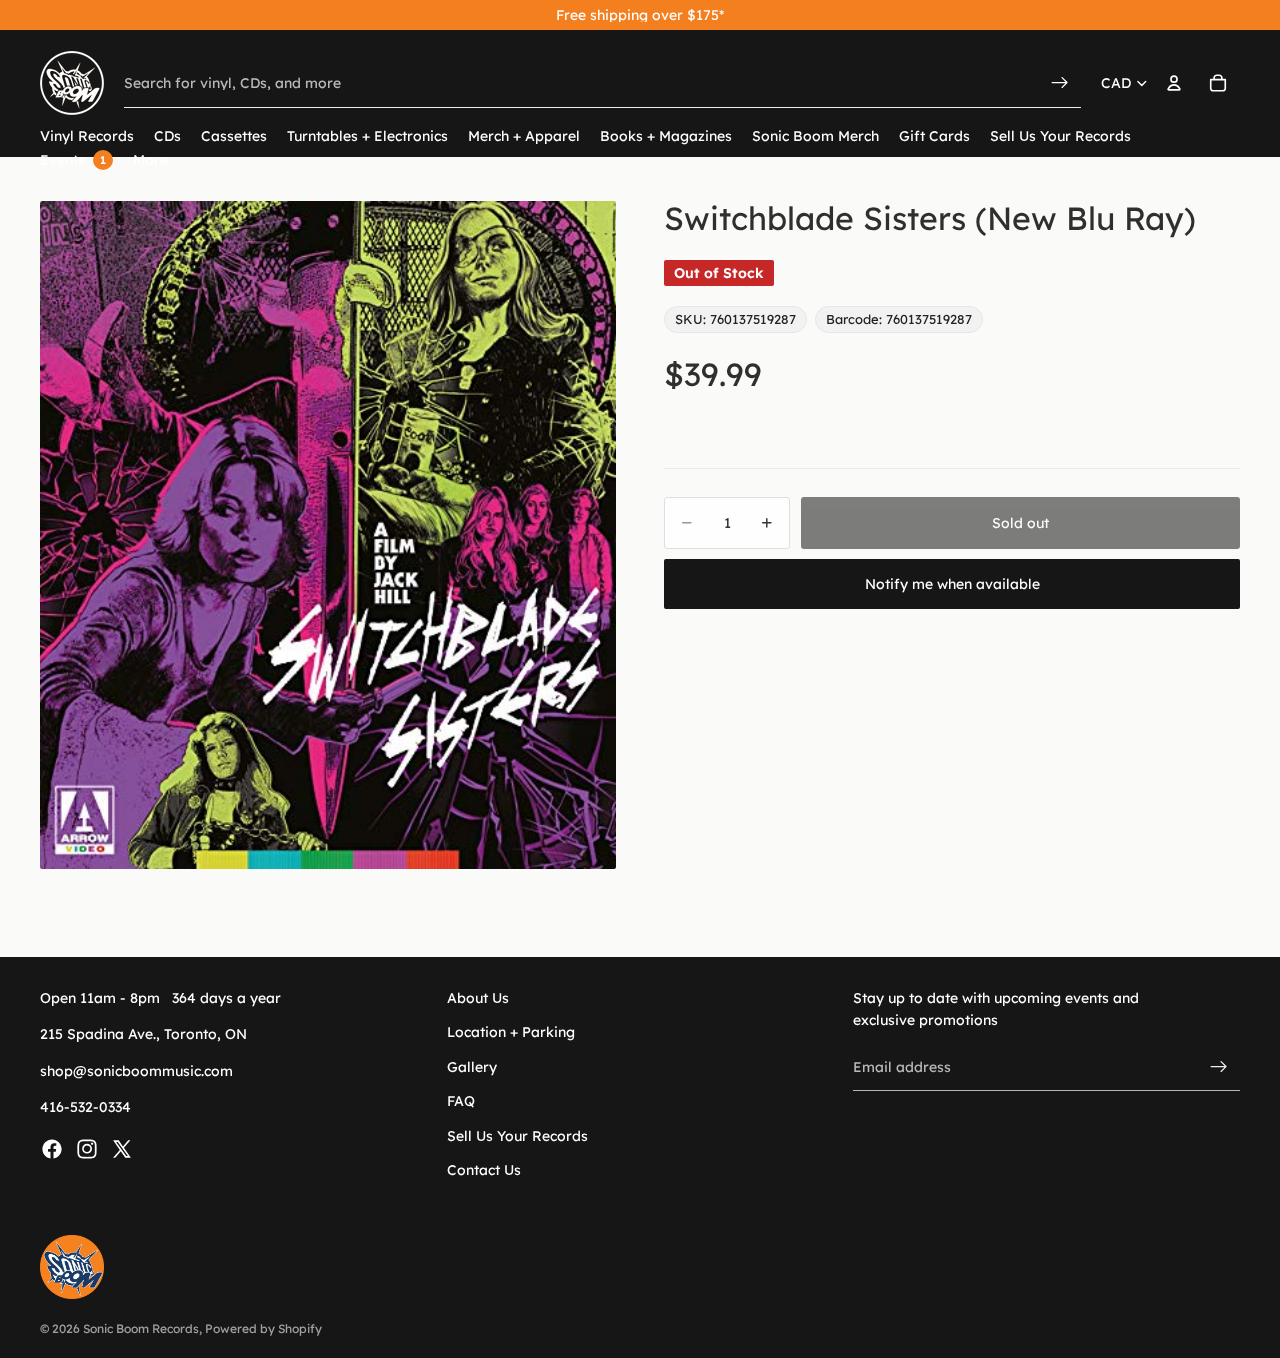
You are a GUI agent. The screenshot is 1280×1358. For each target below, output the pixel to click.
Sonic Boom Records (141, 1328)
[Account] (1174, 83)
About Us (478, 998)
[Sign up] (1219, 1067)
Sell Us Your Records (517, 1135)
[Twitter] (122, 1148)
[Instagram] (87, 1148)
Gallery (472, 1067)
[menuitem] (150, 160)
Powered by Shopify (263, 1328)
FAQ (461, 1101)
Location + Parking (511, 1032)
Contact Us (484, 1170)
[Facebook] (52, 1148)
